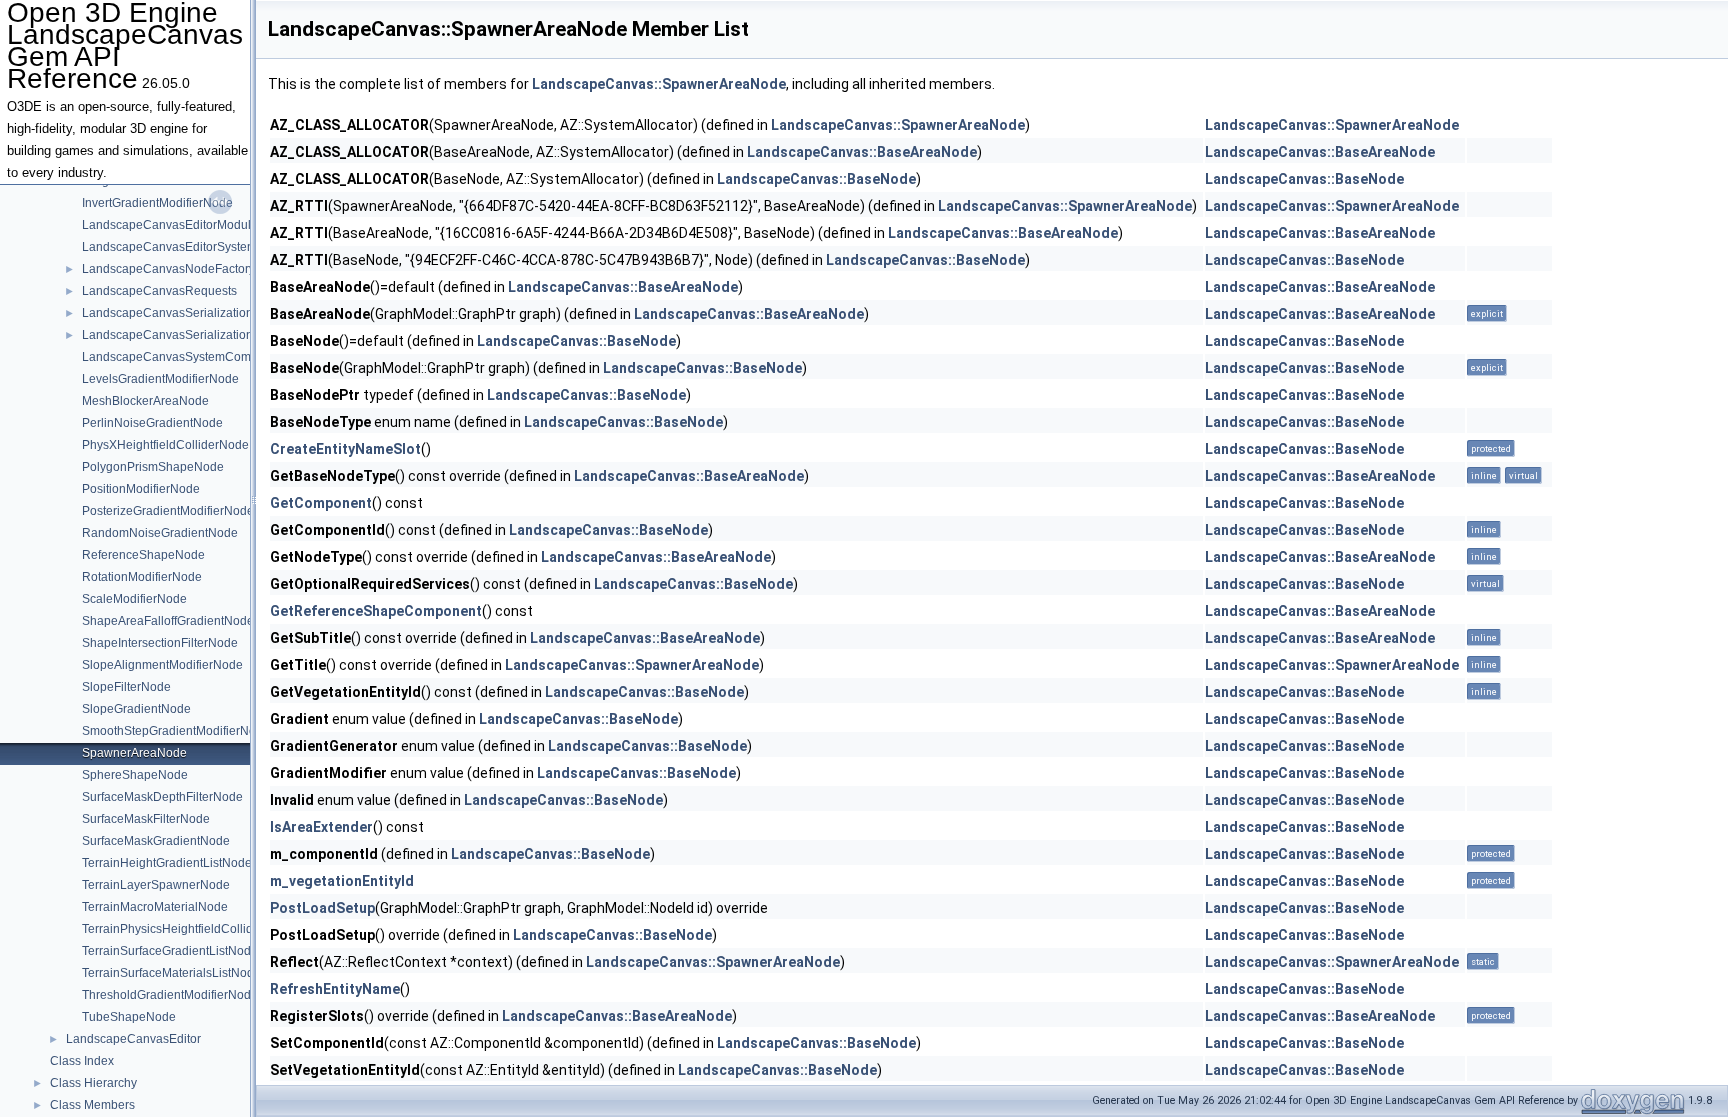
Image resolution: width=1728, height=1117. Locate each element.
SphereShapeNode (135, 775)
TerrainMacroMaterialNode (155, 907)
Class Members (92, 1105)
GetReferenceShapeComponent (376, 611)
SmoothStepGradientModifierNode (176, 731)
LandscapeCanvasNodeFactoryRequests (194, 269)
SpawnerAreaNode (134, 753)
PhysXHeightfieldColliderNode (165, 445)
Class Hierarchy (93, 1083)
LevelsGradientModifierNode (160, 379)
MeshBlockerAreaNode (145, 401)
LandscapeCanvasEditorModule (170, 225)
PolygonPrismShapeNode (153, 467)
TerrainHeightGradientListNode (167, 863)
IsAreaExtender (321, 827)
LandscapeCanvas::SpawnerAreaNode (659, 84)
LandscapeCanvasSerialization (167, 313)
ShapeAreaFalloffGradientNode (168, 621)
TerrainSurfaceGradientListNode (170, 951)
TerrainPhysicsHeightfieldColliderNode (188, 929)
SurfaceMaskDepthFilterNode (162, 797)
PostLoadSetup (322, 908)
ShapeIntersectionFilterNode (160, 643)
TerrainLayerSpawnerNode (156, 885)
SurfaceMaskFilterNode (146, 819)
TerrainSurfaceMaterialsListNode (171, 973)
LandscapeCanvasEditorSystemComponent (201, 247)
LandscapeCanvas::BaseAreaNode (862, 152)
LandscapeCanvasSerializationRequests (193, 335)
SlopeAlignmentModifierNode (162, 665)
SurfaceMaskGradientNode (156, 841)
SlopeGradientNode (136, 709)
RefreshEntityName (335, 989)
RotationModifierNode (142, 577)
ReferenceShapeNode (143, 555)
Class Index (82, 1061)
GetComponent (321, 503)
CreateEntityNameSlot (345, 449)
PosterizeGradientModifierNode (168, 511)
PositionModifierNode (141, 489)
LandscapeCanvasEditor (133, 1039)
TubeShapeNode (129, 1017)
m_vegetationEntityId (342, 881)
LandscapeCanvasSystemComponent (185, 357)
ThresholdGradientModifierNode (170, 995)
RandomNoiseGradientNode (160, 533)
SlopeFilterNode (126, 687)
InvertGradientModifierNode (157, 203)
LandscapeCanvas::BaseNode (816, 179)
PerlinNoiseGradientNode (152, 423)
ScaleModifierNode (134, 599)
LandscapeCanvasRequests (159, 291)
